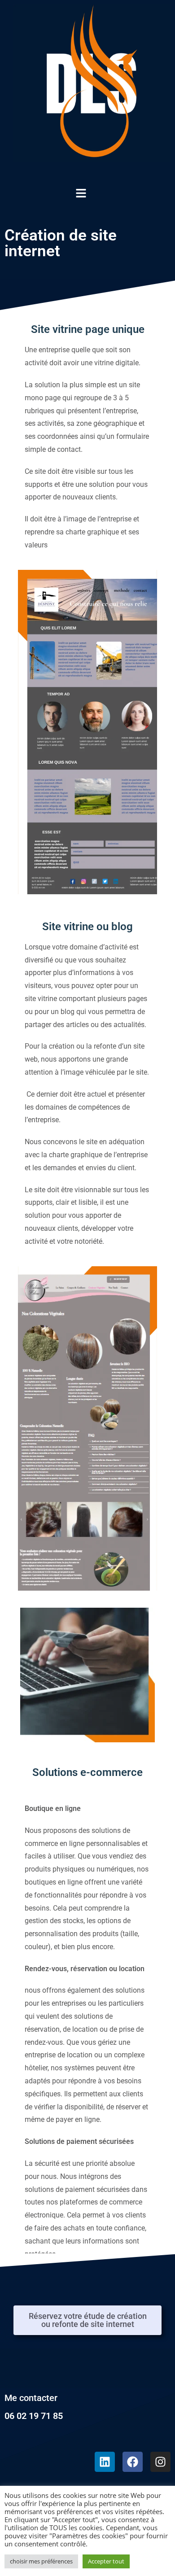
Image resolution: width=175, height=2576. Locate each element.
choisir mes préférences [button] (41, 2561)
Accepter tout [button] (106, 2561)
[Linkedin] (105, 2462)
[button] (121, 193)
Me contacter (31, 2398)
